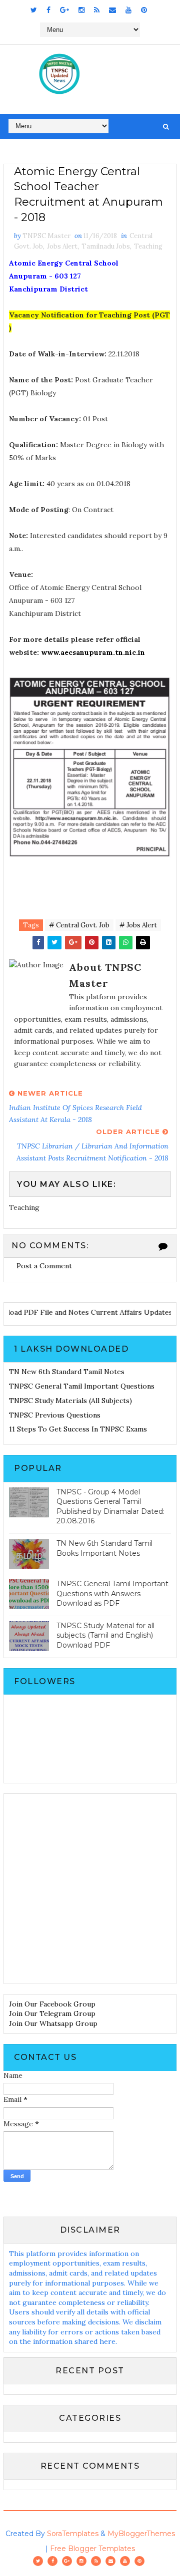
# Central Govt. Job (79, 925)
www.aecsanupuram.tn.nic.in (93, 652)
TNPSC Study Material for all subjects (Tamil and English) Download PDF (105, 1635)
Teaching (148, 246)
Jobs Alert (62, 246)
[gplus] (64, 10)
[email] (112, 10)
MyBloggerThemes (141, 2534)
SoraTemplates (73, 2534)
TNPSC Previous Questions (55, 1415)
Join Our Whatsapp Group (53, 2023)
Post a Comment (44, 1266)
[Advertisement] (90, 1889)
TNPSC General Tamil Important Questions (82, 1386)
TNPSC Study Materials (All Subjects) (70, 1401)
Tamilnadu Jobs (106, 246)
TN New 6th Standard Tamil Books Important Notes (104, 1548)
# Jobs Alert (138, 925)
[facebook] (48, 10)
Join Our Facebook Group (52, 2004)
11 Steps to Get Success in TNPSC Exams (78, 1429)
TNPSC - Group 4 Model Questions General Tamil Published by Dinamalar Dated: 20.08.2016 (110, 1507)
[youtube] (128, 10)
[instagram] (81, 10)
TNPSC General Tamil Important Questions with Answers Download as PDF (112, 1593)
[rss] (97, 10)
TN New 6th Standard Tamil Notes (67, 1372)
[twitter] (34, 10)
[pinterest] (144, 10)
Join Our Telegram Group (52, 2013)
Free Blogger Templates (92, 2549)
